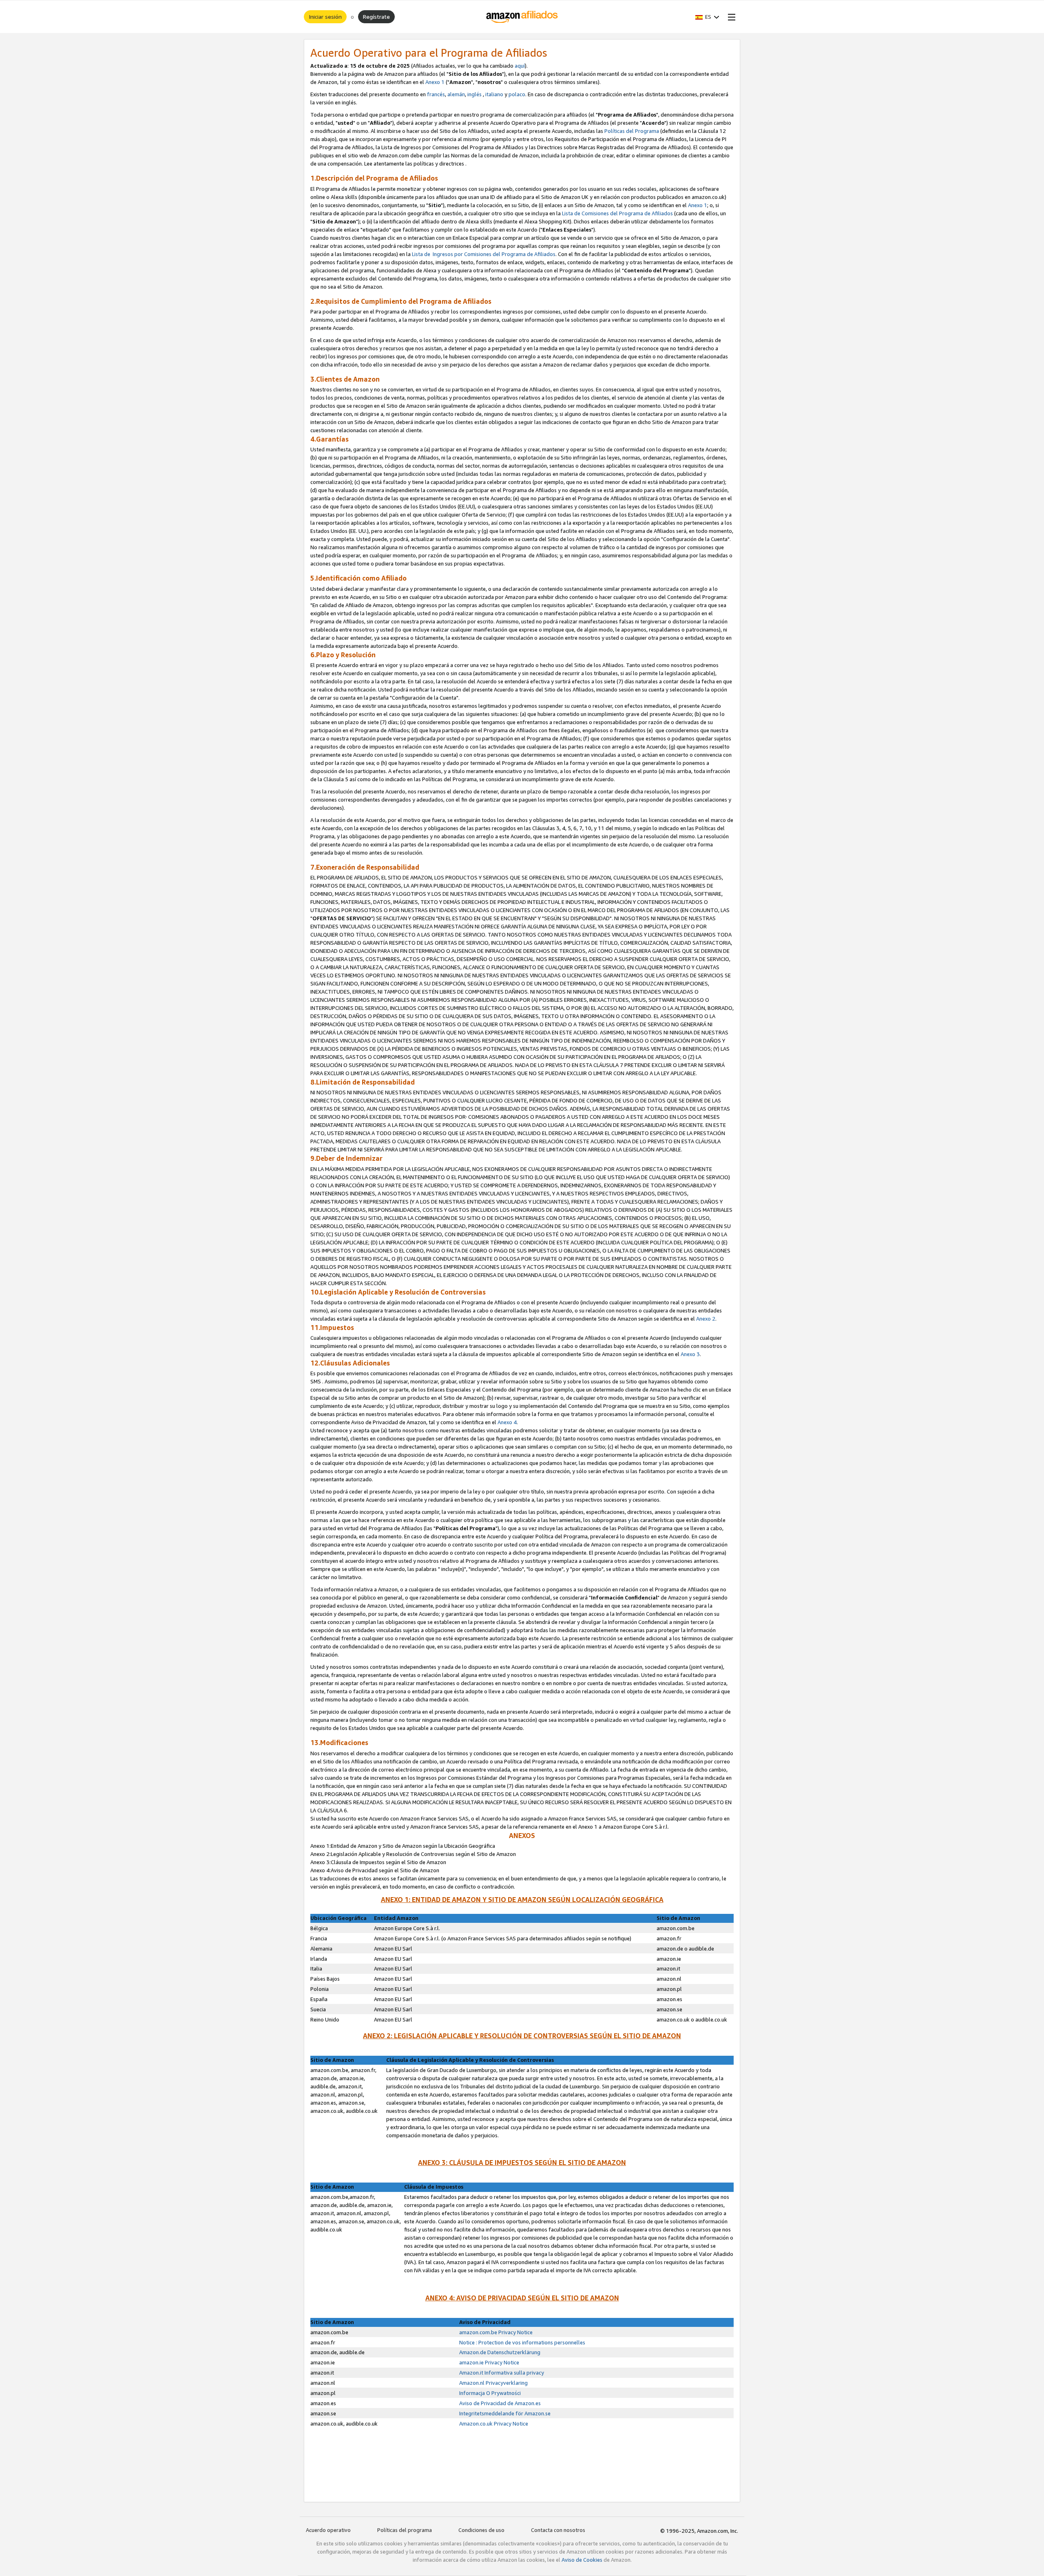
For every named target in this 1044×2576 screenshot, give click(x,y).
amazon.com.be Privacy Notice (496, 2332)
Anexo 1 (435, 82)
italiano (494, 94)
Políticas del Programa (632, 131)
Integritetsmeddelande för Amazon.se (505, 2413)
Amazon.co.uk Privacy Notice (494, 2424)
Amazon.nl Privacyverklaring (493, 2383)
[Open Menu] (730, 17)
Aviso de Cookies (582, 2560)
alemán (456, 94)
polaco (517, 94)
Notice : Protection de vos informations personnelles (522, 2342)
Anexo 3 (690, 1354)
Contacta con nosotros (558, 2530)
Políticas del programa (405, 2530)
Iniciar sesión (325, 17)
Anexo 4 (507, 1422)
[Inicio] (522, 17)
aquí (520, 66)
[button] (707, 17)
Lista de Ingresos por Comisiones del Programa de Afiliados (484, 254)
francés (436, 94)
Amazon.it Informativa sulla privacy (502, 2373)
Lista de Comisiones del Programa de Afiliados (617, 213)
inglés (474, 94)
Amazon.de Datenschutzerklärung (500, 2352)
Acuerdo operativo (328, 2530)
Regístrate (376, 17)
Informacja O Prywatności (490, 2393)
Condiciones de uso (481, 2530)
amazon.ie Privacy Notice (489, 2362)
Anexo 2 (706, 1319)
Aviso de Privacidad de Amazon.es (500, 2403)
